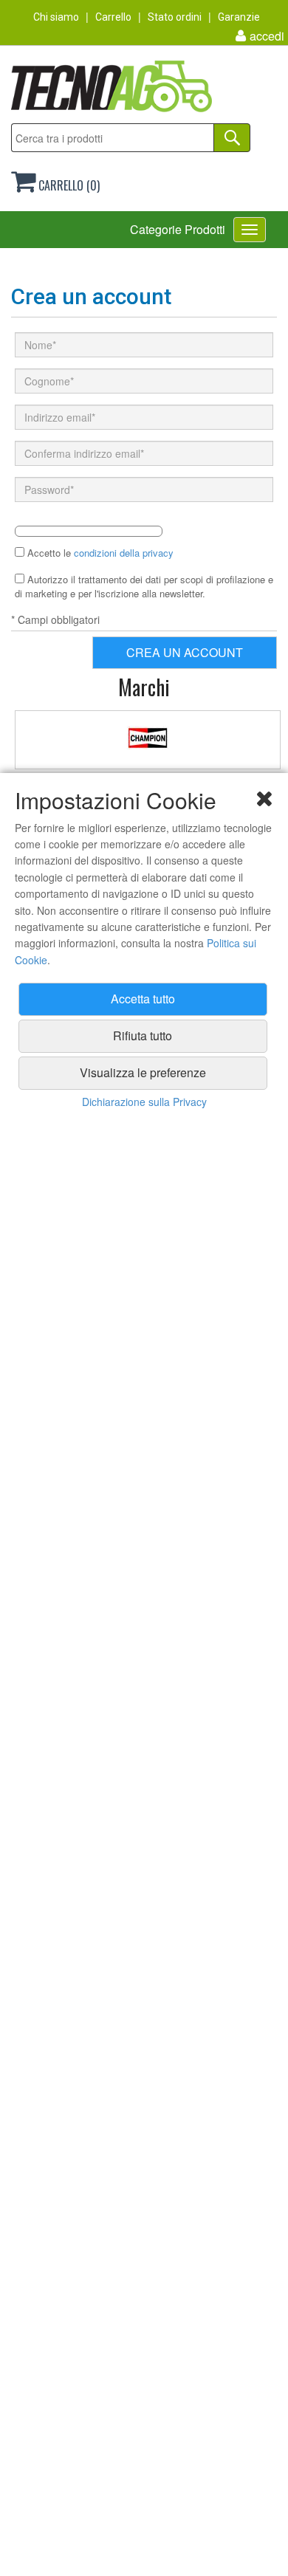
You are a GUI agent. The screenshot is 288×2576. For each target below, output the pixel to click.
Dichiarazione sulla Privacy (144, 1102)
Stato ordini (175, 17)
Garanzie (239, 17)
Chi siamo (56, 17)
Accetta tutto (143, 999)
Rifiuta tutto (143, 1035)
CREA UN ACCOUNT (185, 652)
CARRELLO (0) (68, 185)
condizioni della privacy (124, 553)
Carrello (113, 17)
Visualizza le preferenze (143, 1072)
